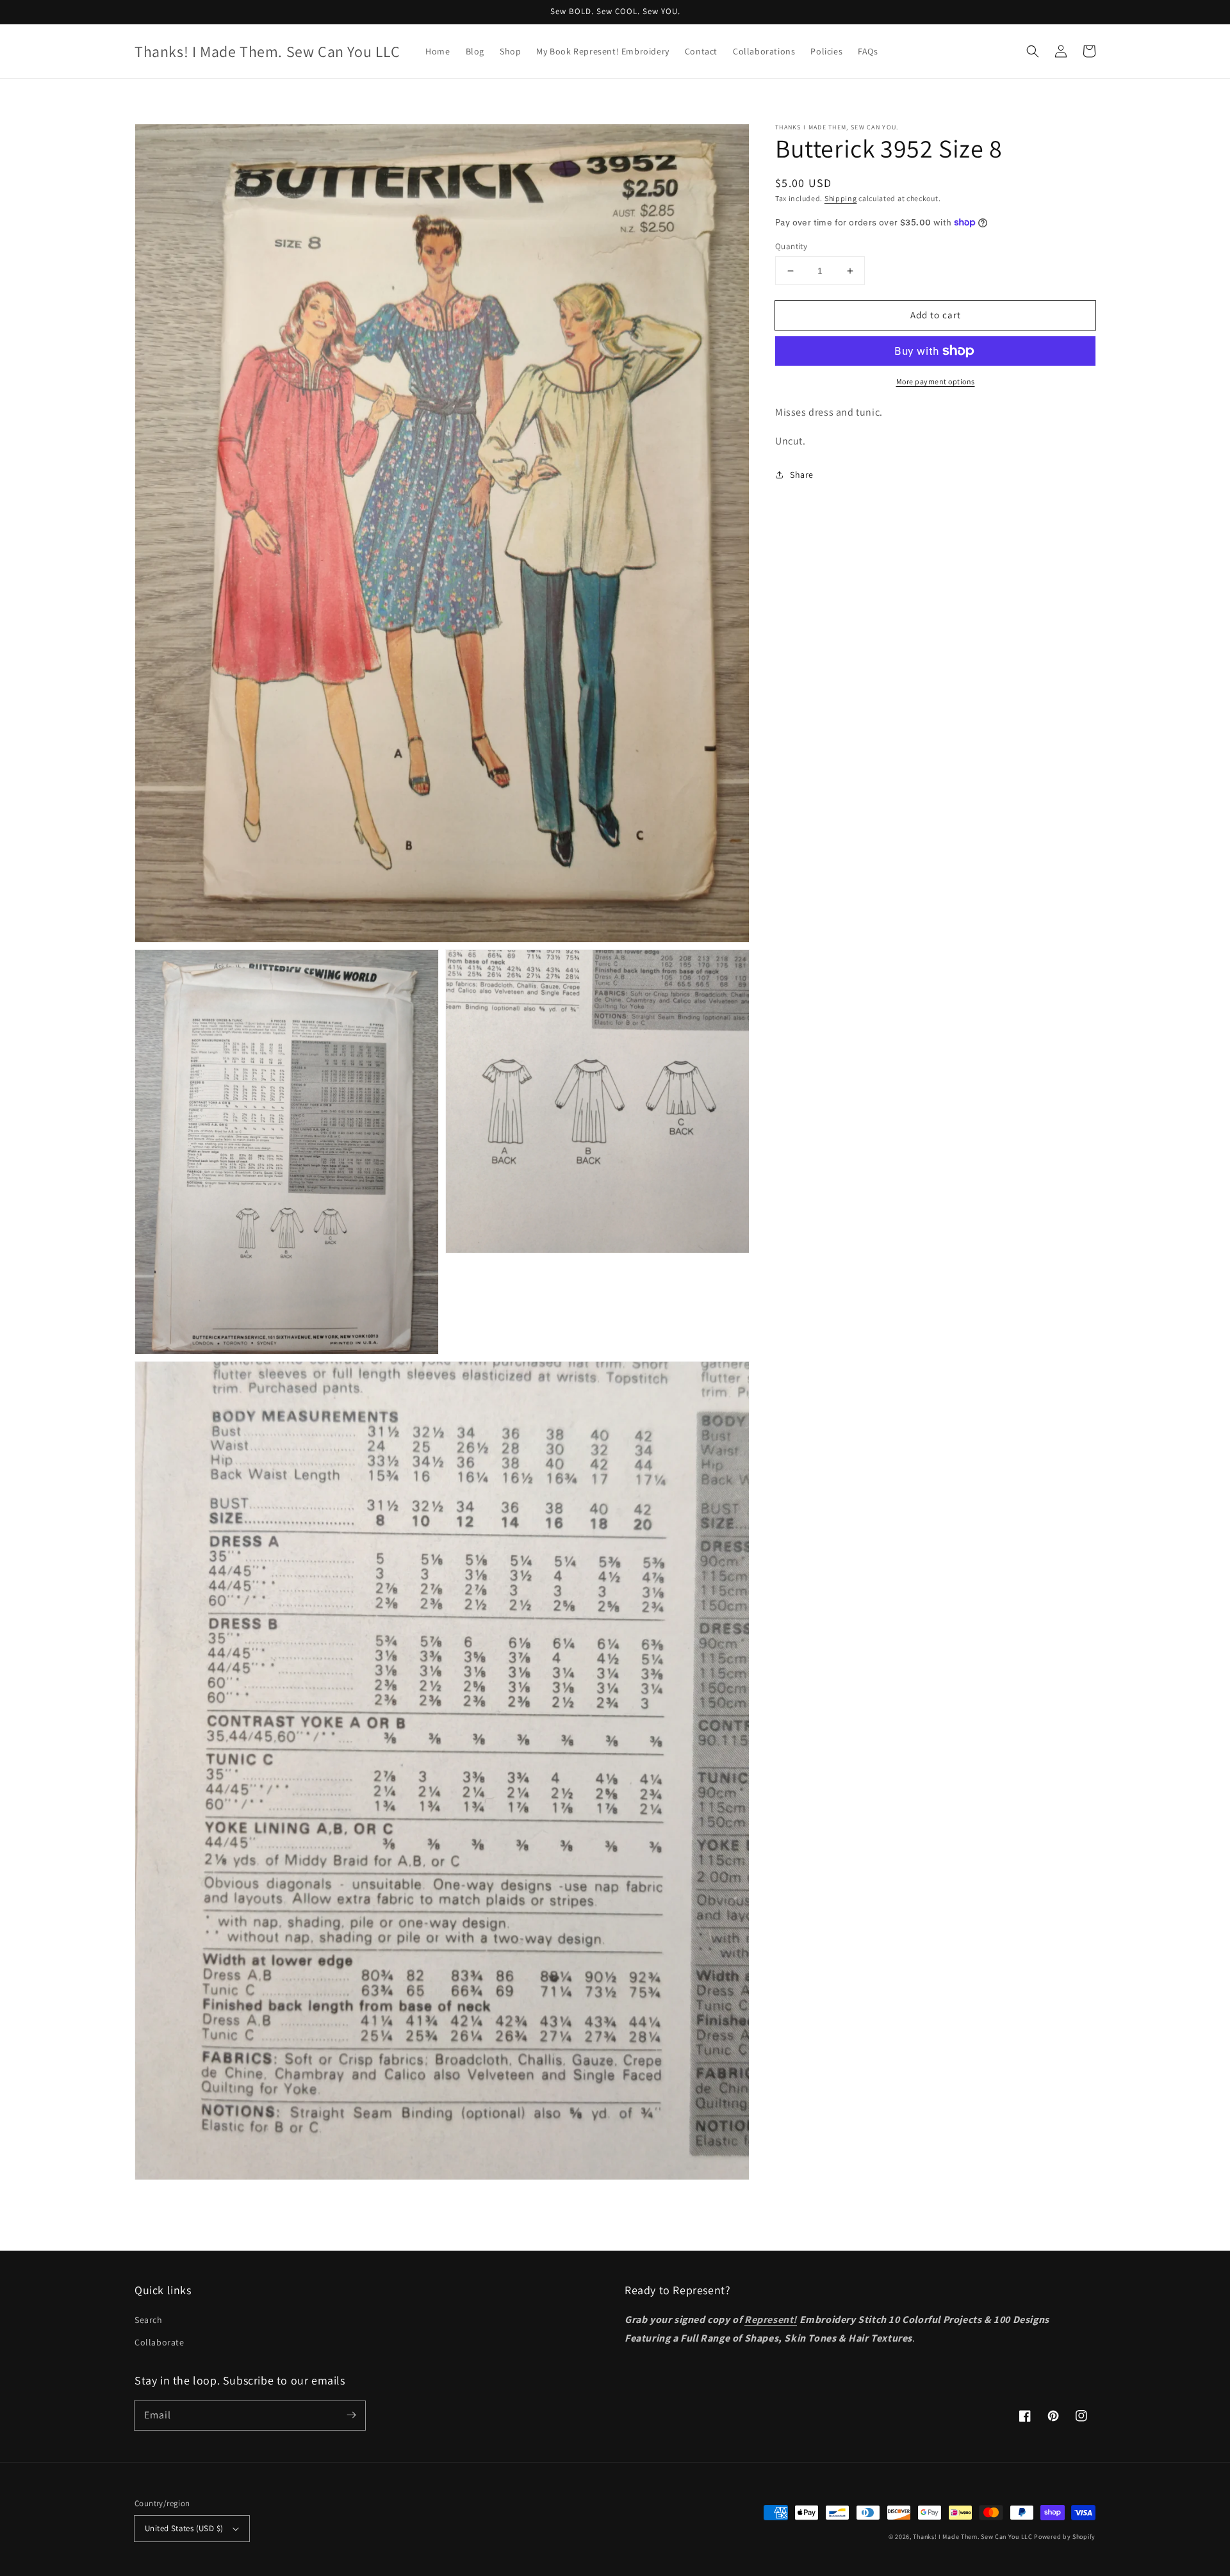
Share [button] (802, 475)
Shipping (841, 198)
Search (149, 2320)
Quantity (791, 246)
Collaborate (160, 2342)
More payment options (936, 381)
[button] (1033, 51)
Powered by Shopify (1065, 2537)
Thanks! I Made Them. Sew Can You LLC (972, 2537)
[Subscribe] (351, 2415)
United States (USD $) (184, 2528)
